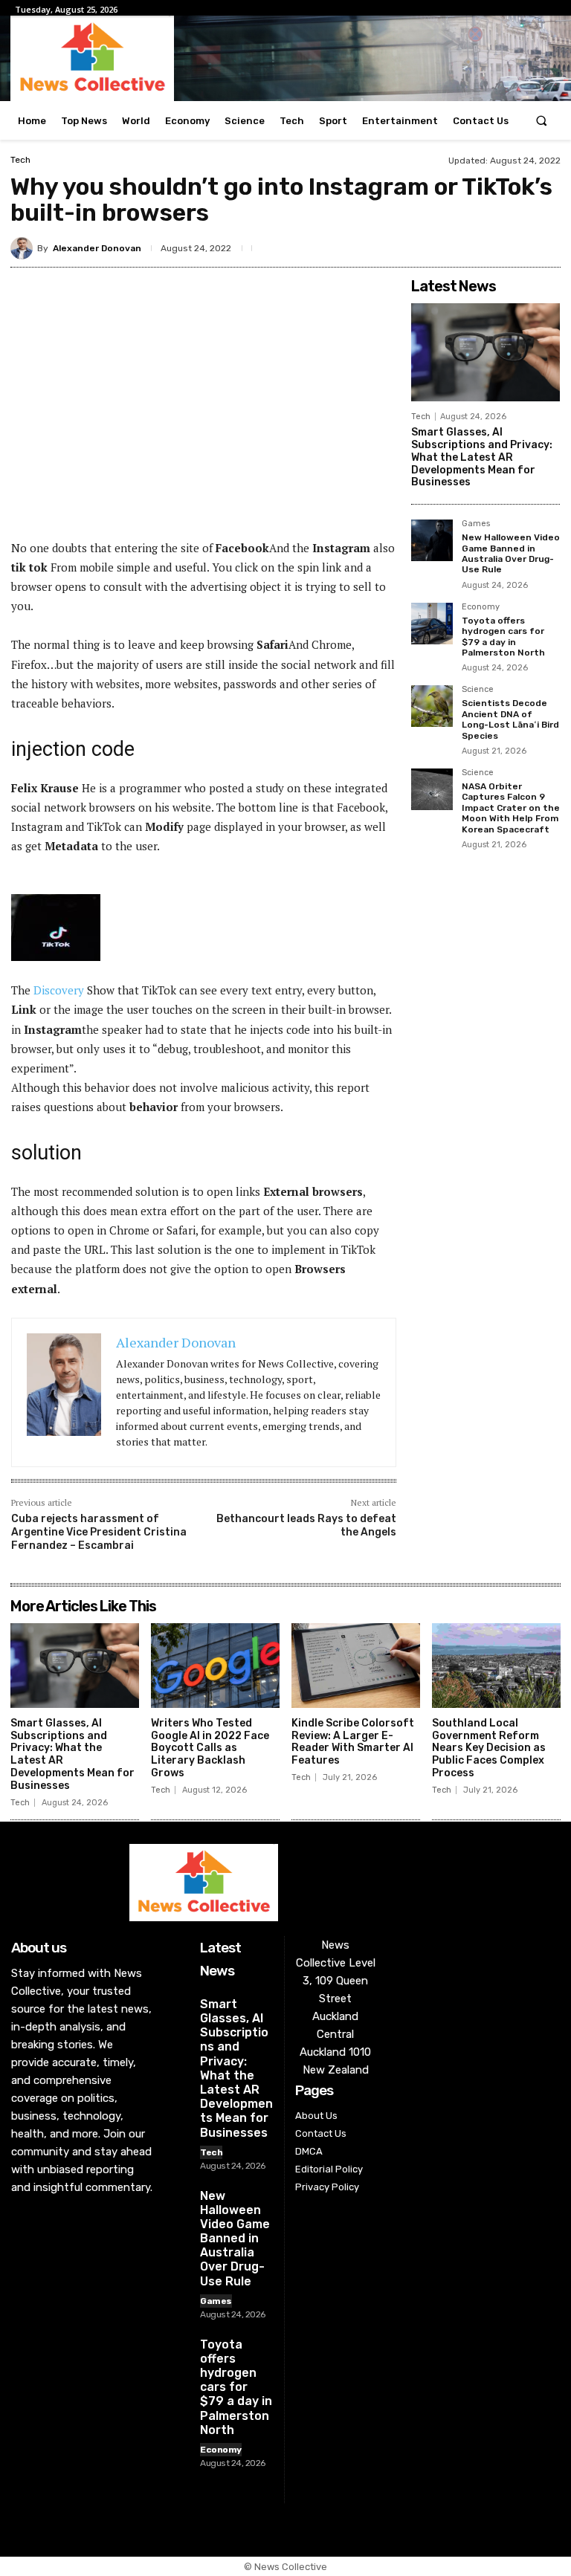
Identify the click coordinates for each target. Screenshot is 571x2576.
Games (476, 524)
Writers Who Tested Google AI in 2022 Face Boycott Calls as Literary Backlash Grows (210, 1748)
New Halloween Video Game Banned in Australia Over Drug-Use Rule (511, 553)
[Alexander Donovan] (24, 248)
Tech (20, 160)
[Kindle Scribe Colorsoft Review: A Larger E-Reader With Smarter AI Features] (356, 1666)
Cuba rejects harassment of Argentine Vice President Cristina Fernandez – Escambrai (99, 1532)
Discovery (60, 990)
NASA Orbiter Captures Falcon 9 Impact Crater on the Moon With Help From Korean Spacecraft (511, 808)
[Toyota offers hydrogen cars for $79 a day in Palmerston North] (432, 624)
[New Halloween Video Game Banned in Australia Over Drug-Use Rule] (432, 540)
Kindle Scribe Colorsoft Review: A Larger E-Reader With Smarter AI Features (353, 1742)
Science (478, 690)
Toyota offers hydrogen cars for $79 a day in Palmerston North (503, 637)
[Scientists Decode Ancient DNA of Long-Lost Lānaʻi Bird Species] (432, 706)
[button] (542, 121)
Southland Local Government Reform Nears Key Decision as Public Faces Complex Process (489, 1748)
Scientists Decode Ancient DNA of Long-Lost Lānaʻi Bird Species (510, 719)
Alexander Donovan (97, 248)
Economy (481, 607)
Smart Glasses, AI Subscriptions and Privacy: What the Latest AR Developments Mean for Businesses (482, 457)
